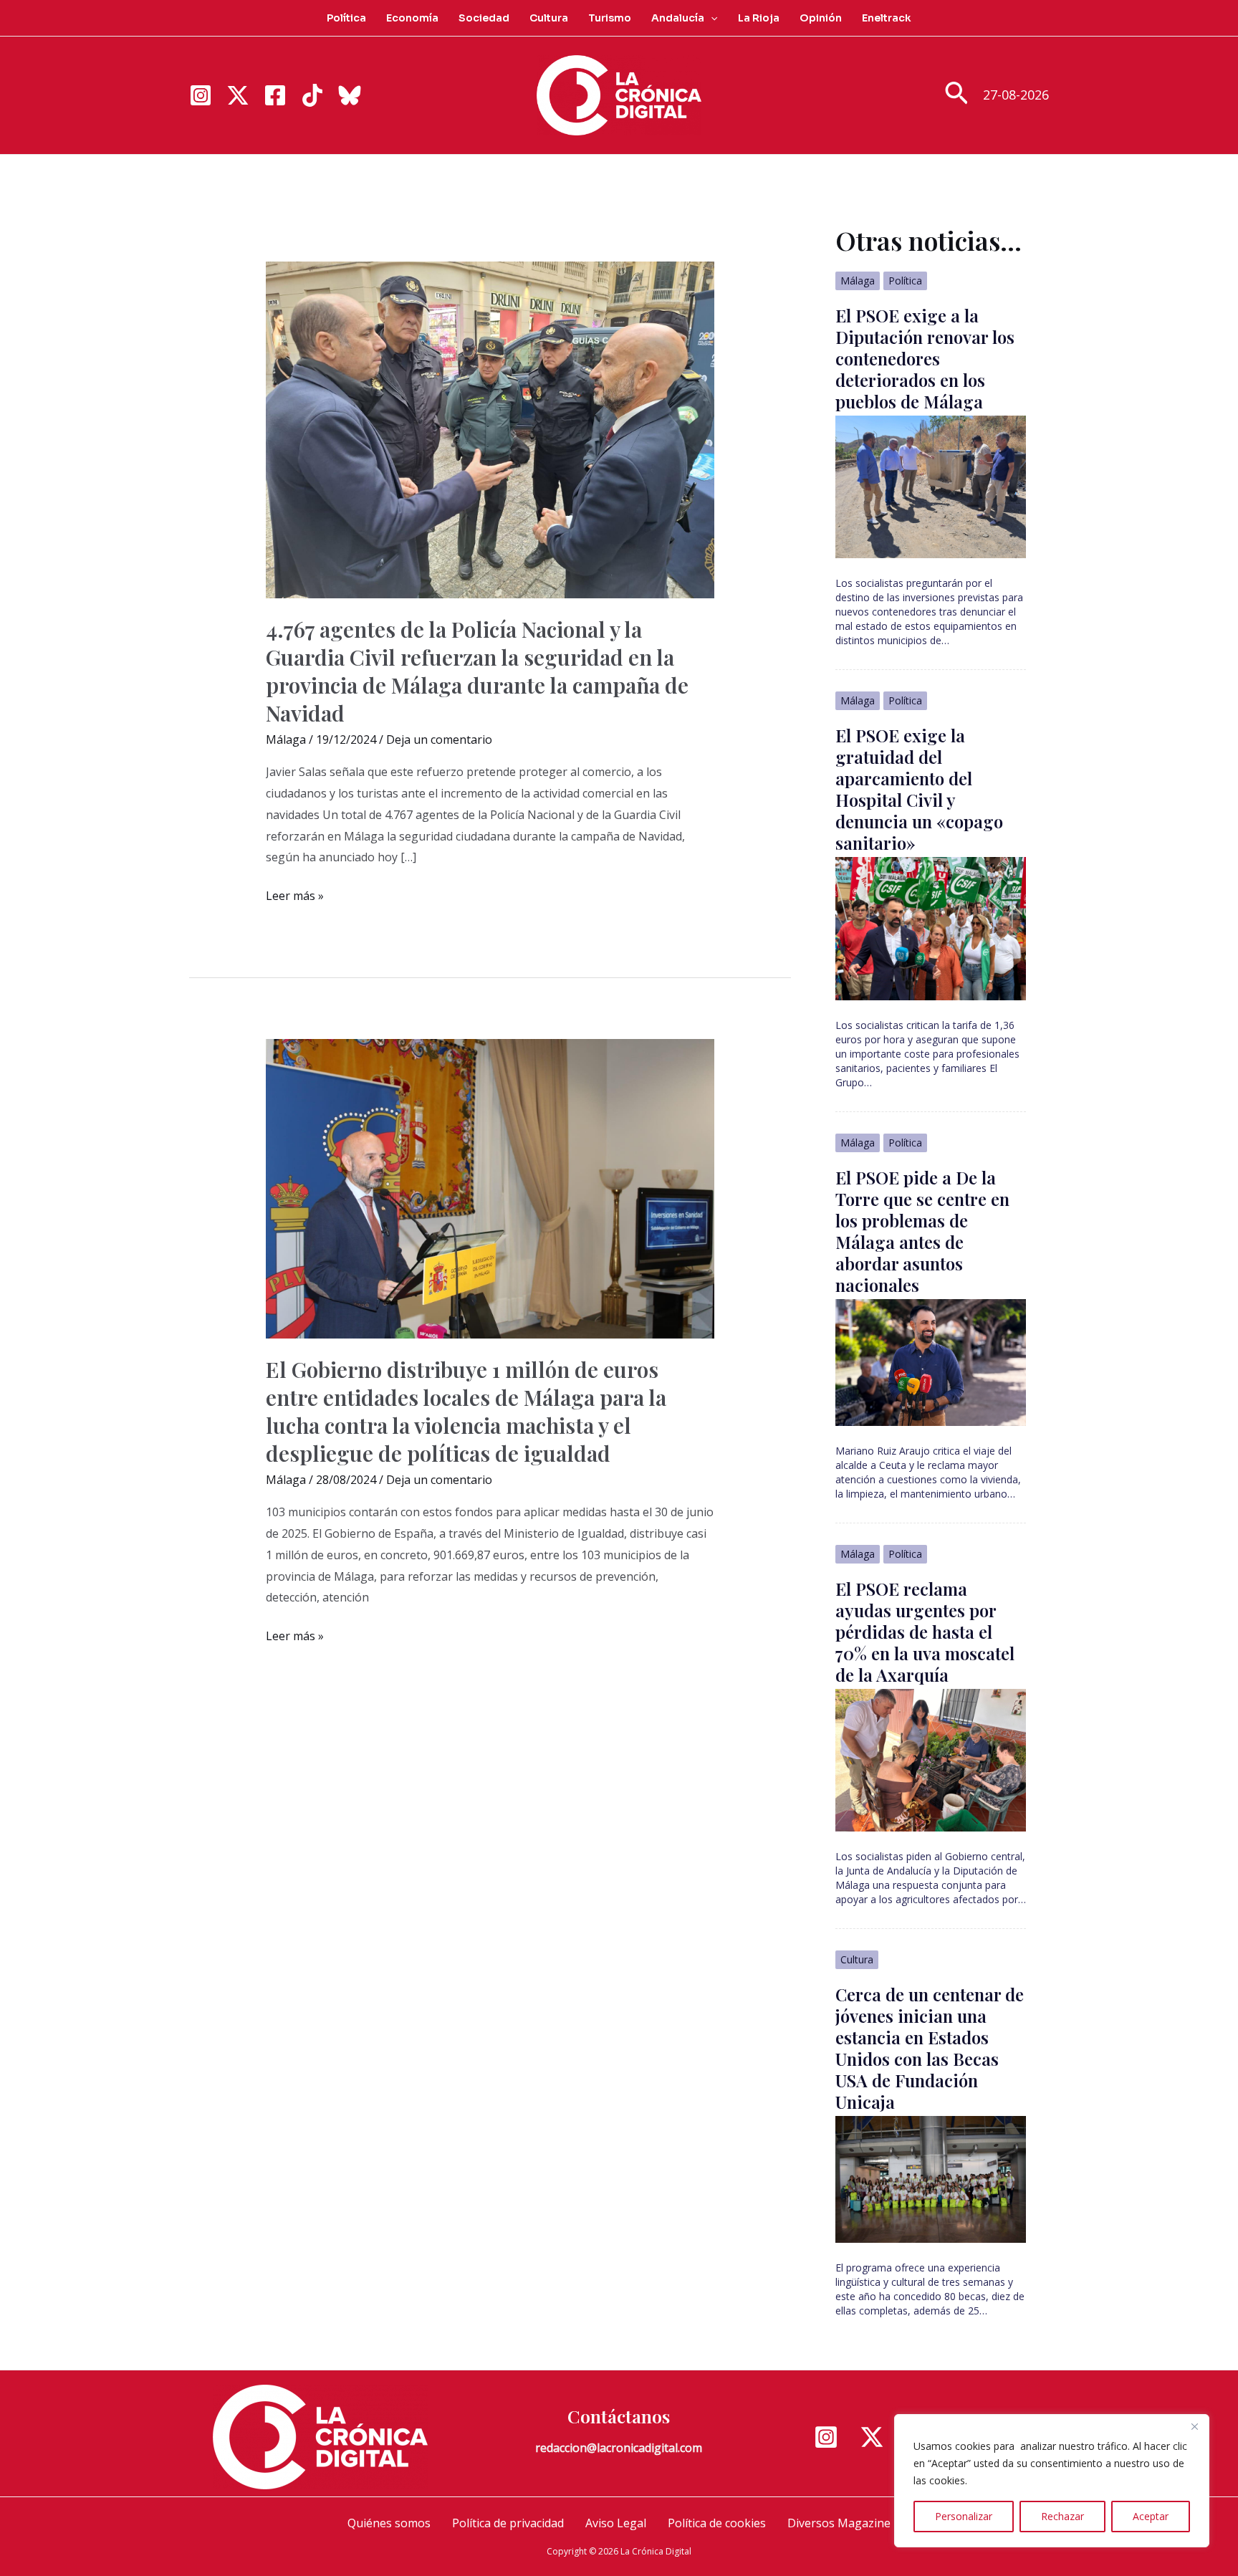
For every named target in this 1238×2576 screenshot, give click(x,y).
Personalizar (964, 2516)
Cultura (549, 18)
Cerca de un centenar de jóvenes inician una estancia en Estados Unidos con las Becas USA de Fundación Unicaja (930, 2048)
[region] (1052, 2481)
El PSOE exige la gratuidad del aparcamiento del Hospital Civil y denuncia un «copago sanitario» (919, 789)
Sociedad (484, 18)
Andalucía (678, 18)
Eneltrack (887, 18)
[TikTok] (312, 95)
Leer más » (295, 897)
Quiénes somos (389, 2523)
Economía (412, 18)
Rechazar (1062, 2516)
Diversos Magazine (839, 2523)
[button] (711, 18)
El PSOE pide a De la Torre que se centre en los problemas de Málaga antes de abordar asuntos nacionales (922, 1231)
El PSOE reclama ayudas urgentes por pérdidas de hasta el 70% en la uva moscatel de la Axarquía (925, 1632)
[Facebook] (275, 95)
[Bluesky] (350, 95)
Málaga (286, 739)
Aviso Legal (616, 2523)
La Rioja (759, 18)
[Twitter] (238, 95)
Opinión (821, 18)
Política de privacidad (508, 2523)
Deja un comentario (439, 739)
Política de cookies (717, 2523)
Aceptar (1151, 2516)
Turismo (610, 18)
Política (346, 18)
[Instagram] (201, 95)
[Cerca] (1194, 2426)
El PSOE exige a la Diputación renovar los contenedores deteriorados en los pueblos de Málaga (925, 358)
